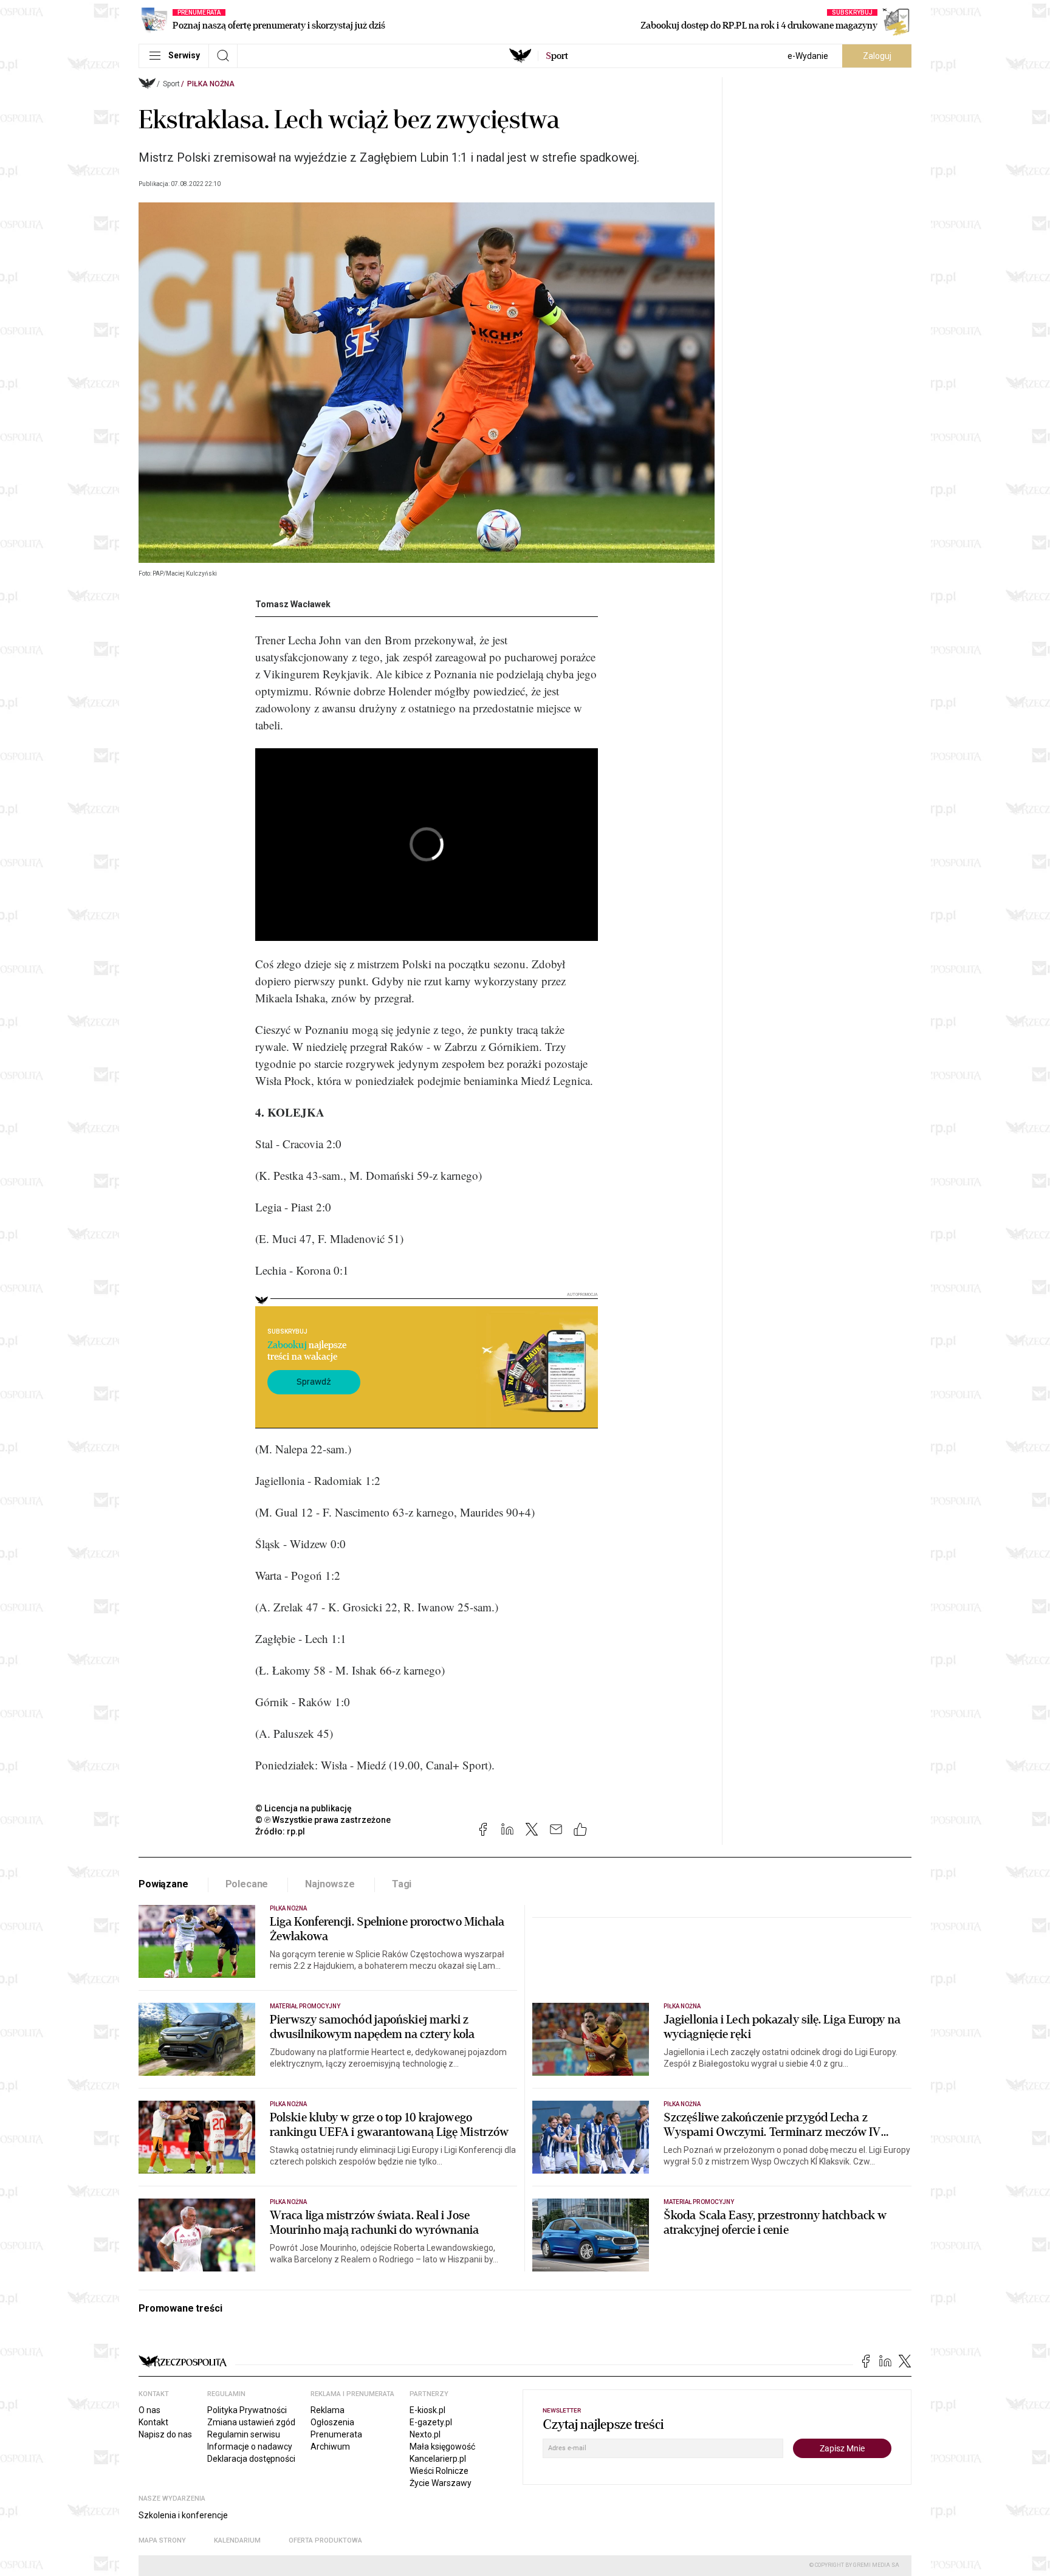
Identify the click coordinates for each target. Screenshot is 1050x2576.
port (557, 56)
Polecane (247, 1884)
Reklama (328, 2410)
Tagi (402, 1884)
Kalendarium (237, 2540)
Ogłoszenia (332, 2422)
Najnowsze (330, 1884)
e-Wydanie (808, 56)
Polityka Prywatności (247, 2410)
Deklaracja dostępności (251, 2459)
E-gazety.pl (431, 2422)
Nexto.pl (425, 2434)
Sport (171, 84)
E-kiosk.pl (427, 2410)
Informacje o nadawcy (250, 2447)
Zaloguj (877, 56)
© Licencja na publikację (304, 1808)
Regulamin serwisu (244, 2434)
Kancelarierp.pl (438, 2459)
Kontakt (153, 2422)
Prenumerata (336, 2434)
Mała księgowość (442, 2447)
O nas (149, 2410)
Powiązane (163, 1884)
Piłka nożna (211, 84)
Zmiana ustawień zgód (251, 2422)
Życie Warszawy (441, 2483)
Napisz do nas (165, 2434)
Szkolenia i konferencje (183, 2515)
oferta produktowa (325, 2540)
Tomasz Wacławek (293, 604)
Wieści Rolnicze (439, 2471)
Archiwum (330, 2447)
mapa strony (162, 2540)
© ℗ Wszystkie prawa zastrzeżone (323, 1820)
